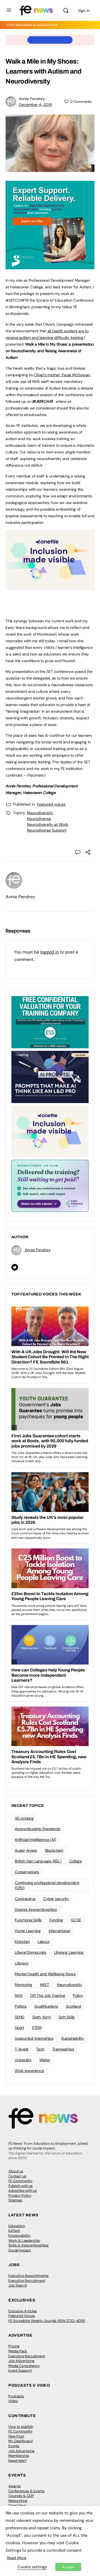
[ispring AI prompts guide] (50, 1077)
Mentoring (23, 1985)
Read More (17, 2558)
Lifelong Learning (69, 1952)
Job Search (18, 2285)
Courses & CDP (21, 2496)
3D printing (24, 1818)
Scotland (73, 2006)
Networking (18, 2501)
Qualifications (46, 2006)
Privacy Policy (20, 2195)
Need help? (17, 2461)
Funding (56, 1920)
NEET (45, 1985)
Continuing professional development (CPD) (47, 1885)
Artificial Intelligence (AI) (35, 1840)
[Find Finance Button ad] (50, 1185)
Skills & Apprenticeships (28, 2245)
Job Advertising (21, 2361)
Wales (45, 2060)
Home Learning (28, 1931)
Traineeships (63, 2049)
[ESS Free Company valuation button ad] (50, 1022)
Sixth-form (42, 2017)
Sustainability (73, 2038)
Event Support (20, 2370)
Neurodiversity (40, 813)
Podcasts (16, 2396)
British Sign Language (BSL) (38, 1861)
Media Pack (18, 2351)
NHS (18, 1995)
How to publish (21, 2427)
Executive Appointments (28, 2276)
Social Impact (20, 2250)
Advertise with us (23, 2190)
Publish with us (21, 2186)
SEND (20, 2017)
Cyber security (56, 1899)
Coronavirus (25, 1899)
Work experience (29, 2071)
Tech (40, 2049)
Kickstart (22, 1942)
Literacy (22, 1963)
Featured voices (51, 804)
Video (13, 2401)
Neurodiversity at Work (47, 824)
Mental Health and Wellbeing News (45, 1974)
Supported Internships (34, 2038)
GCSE (76, 1920)
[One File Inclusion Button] (50, 587)
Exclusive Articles (23, 2311)
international (59, 1931)
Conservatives (27, 1872)
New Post (16, 2436)
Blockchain (54, 1850)
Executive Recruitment (27, 2281)
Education (17, 2226)
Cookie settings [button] (32, 2567)
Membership (19, 2456)
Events (14, 2446)
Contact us (17, 2176)
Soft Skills (67, 2017)
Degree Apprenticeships (36, 1909)
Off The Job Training (47, 1995)
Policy (78, 1995)
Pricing (14, 2346)
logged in (50, 952)
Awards (15, 2486)
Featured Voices (22, 2316)
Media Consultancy (24, 2366)
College (76, 1861)
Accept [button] (68, 2567)
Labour (44, 1942)
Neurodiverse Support (47, 830)
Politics (21, 2006)
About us (16, 2171)
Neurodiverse (39, 819)
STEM (37, 2028)
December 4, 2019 (35, 104)
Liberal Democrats (31, 1952)
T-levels (22, 2049)
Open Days (17, 2505)
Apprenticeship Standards (37, 1829)
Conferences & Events (27, 2491)
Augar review (26, 1850)
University (23, 2060)
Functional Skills (28, 1920)
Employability (19, 2236)
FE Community (20, 2181)
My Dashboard (20, 2441)
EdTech (14, 2231)
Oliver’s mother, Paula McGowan (62, 375)
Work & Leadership (24, 2241)
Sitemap (15, 2200)
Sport (19, 2028)
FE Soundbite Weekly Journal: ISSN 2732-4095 (47, 2321)
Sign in (84, 11)
